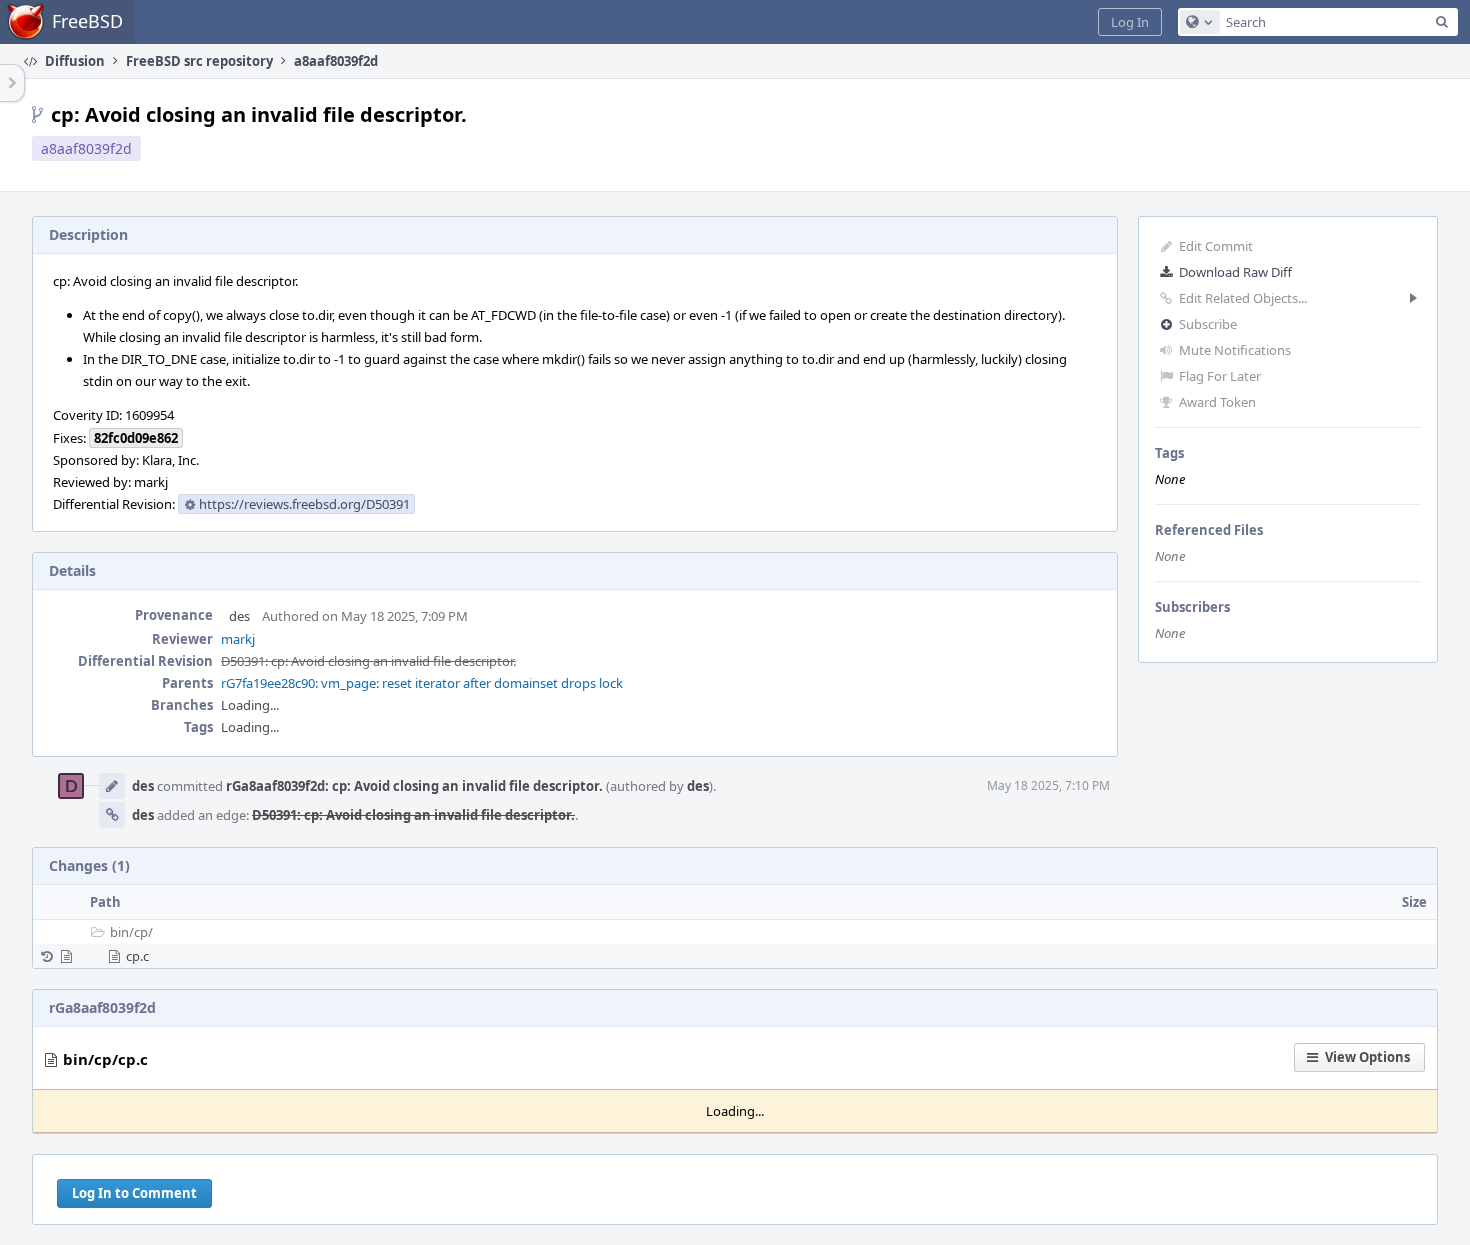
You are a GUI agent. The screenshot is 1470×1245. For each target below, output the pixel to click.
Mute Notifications (1235, 350)
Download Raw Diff (1235, 272)
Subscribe (1208, 324)
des (239, 616)
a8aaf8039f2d (86, 148)
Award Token (1217, 402)
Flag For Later (1220, 376)
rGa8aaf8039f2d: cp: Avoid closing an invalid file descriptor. (414, 786)
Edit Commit (1216, 246)
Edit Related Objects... (1243, 298)
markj (238, 639)
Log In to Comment (134, 1193)
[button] (1130, 22)
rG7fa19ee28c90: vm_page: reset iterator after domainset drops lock (422, 683)
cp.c (137, 956)
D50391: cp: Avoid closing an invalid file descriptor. (368, 661)
